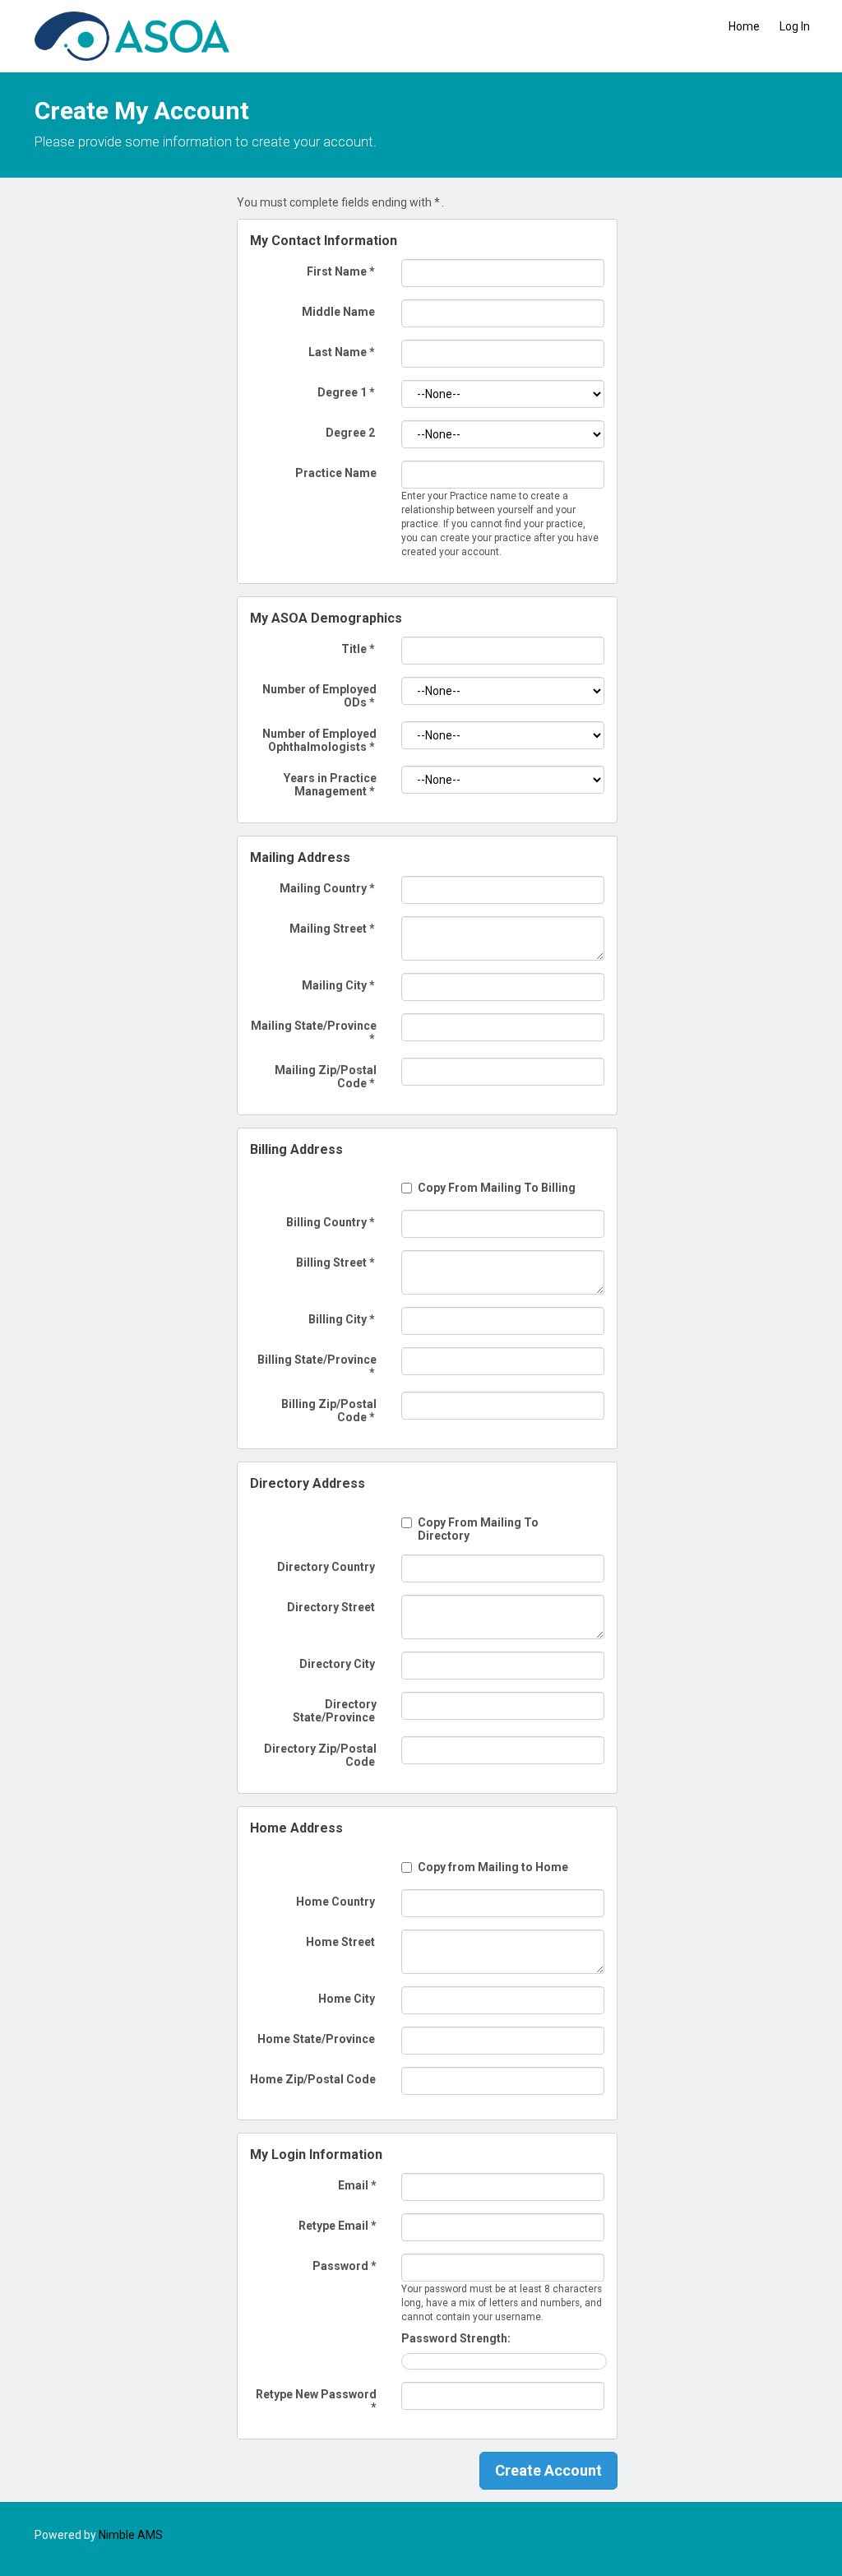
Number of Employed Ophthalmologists (319, 740)
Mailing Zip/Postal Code (326, 1077)
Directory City (337, 1664)
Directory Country (326, 1567)
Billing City (342, 1319)
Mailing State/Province (314, 1032)
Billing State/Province (317, 1366)
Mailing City (338, 985)
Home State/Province (316, 2039)
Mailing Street (332, 929)
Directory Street (331, 1607)
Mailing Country (327, 888)
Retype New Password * (316, 2401)
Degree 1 (346, 392)
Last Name (342, 352)
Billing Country (331, 1222)
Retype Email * (338, 2226)
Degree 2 (350, 433)
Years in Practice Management (330, 785)
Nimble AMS (131, 2535)
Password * (345, 2266)
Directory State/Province (335, 1711)
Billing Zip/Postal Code (329, 1411)
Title (358, 649)
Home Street (340, 1942)
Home (744, 26)
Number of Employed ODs (319, 696)
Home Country (335, 1902)
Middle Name (338, 312)
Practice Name (336, 473)
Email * (357, 2185)
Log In (795, 26)
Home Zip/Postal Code (313, 2079)
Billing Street (335, 1263)
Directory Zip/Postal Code (320, 1755)
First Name (341, 271)
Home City (347, 1999)
